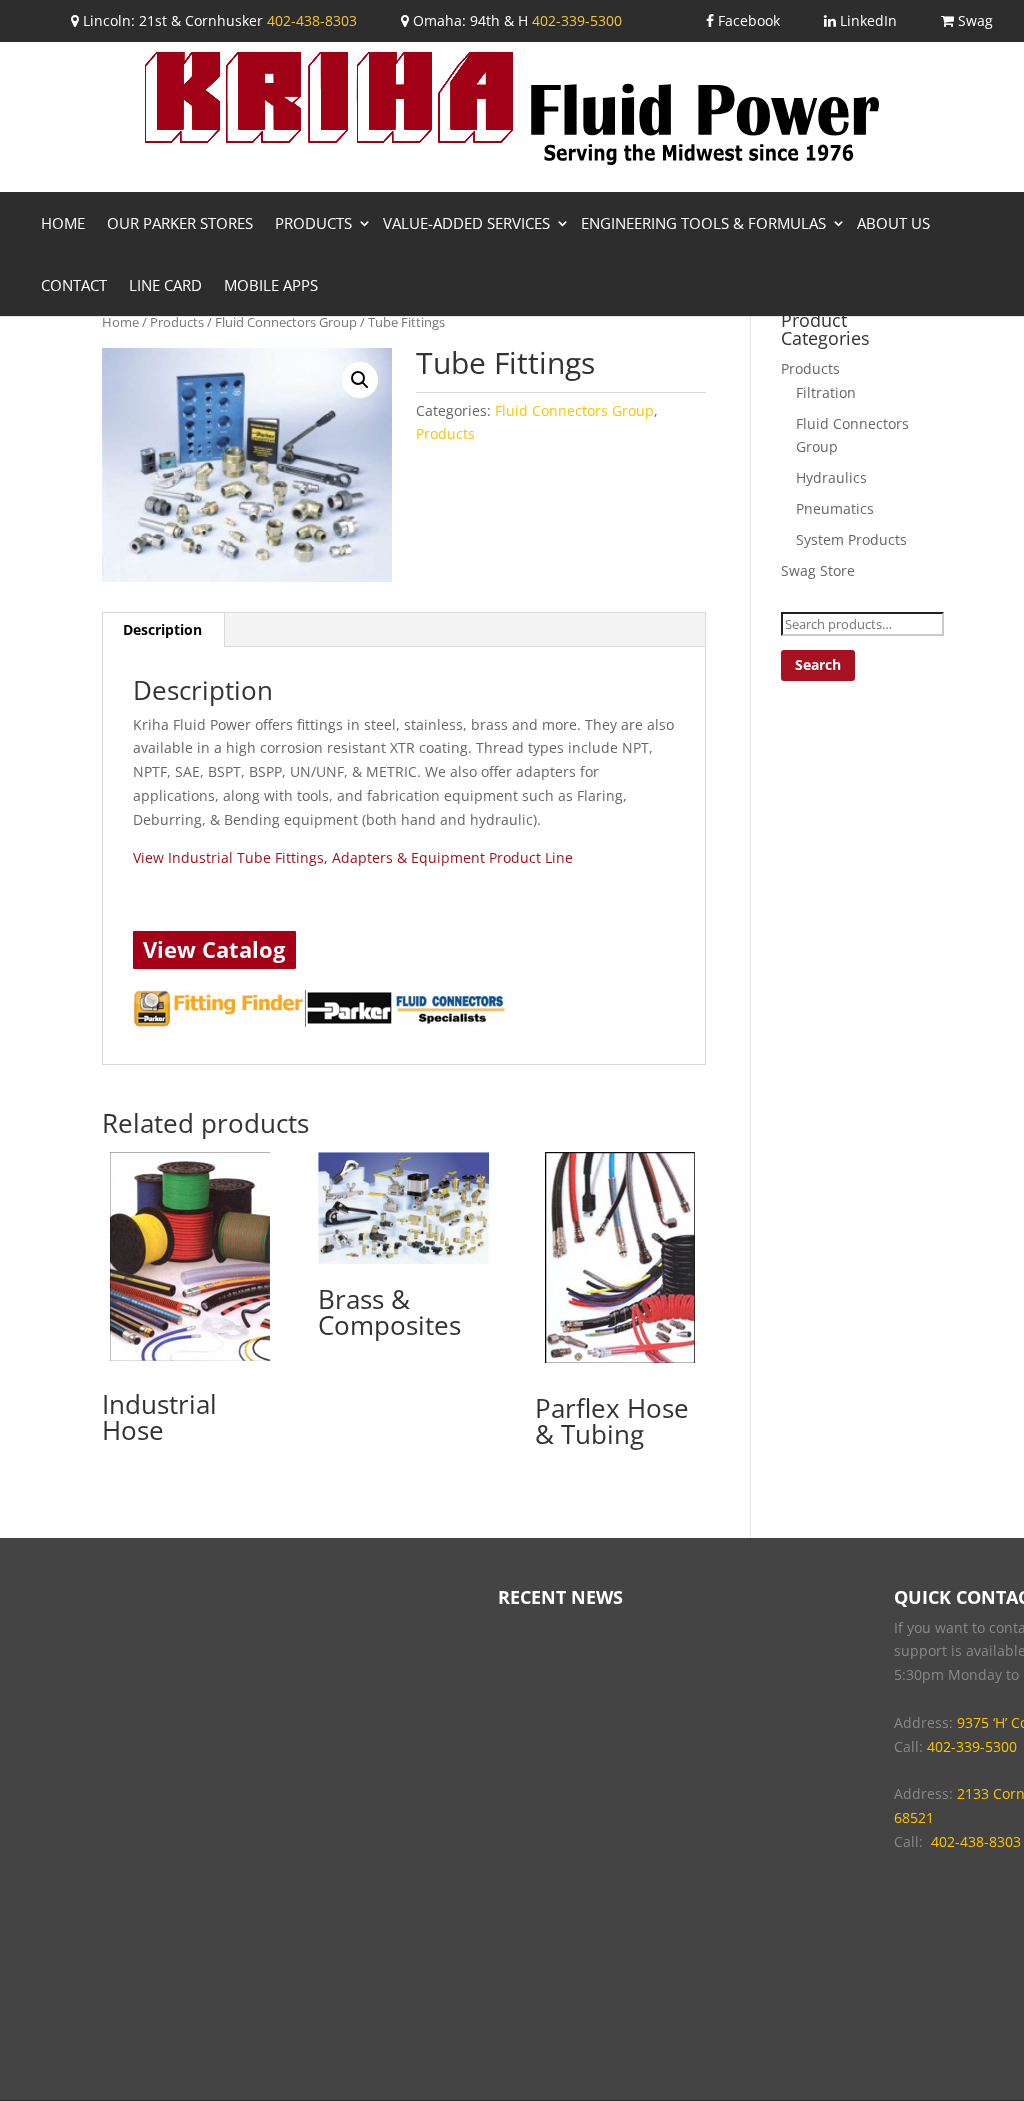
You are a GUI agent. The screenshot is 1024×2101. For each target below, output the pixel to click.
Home (63, 223)
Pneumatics (835, 508)
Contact (74, 285)
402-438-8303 (312, 20)
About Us (893, 223)
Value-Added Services (466, 223)
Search (818, 664)
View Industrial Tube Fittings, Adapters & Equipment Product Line (353, 857)
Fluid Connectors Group (286, 322)
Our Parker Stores (180, 223)
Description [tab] (162, 629)
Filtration (826, 392)
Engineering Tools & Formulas (703, 223)
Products (313, 223)
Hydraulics (831, 477)
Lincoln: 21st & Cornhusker (171, 20)
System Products (851, 539)
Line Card (165, 285)
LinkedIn (866, 20)
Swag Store (818, 570)
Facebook (747, 20)
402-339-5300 (577, 20)
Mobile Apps (271, 285)
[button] (360, 380)
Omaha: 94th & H (468, 20)
